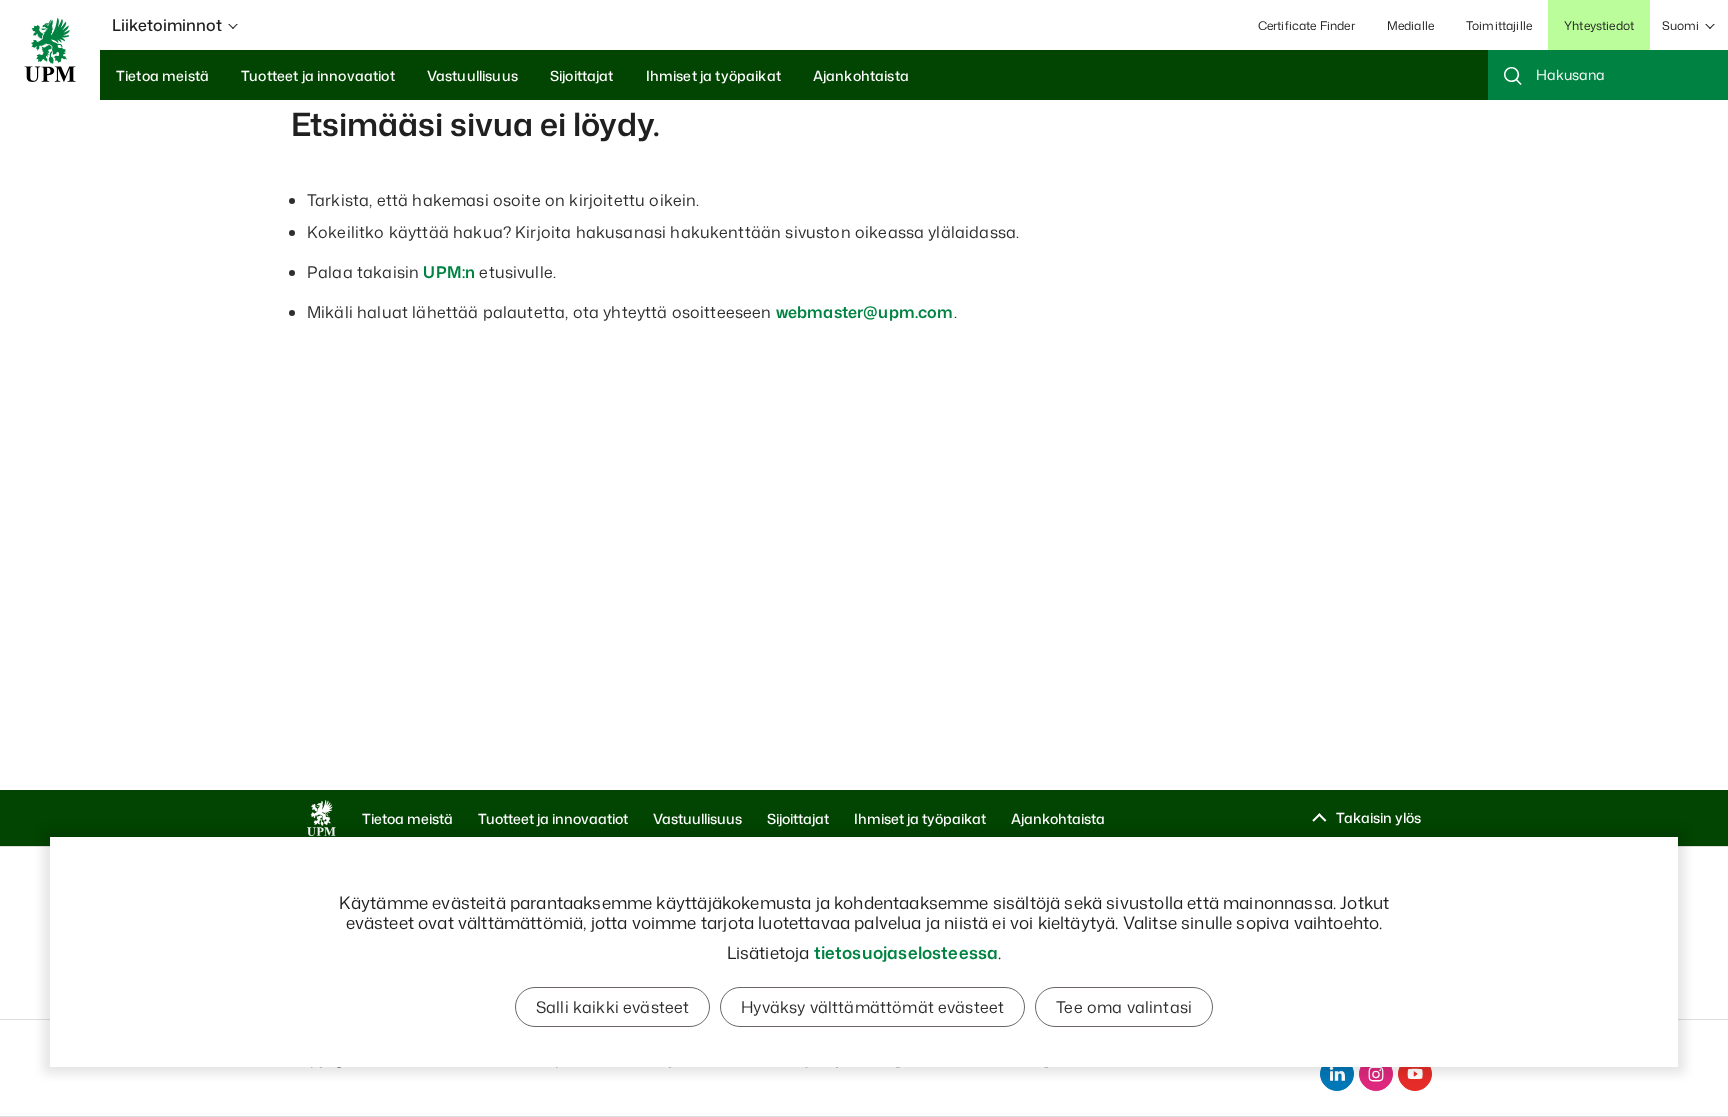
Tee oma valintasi (1124, 1007)
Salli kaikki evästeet (612, 1007)
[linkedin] (1337, 1074)
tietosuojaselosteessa (906, 952)
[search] (1608, 75)
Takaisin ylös (1378, 817)
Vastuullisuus (697, 818)
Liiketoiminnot (167, 25)
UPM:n (449, 272)
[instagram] (1376, 1074)
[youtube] (1415, 1074)
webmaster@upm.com (865, 312)
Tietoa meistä (407, 818)
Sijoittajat (798, 818)
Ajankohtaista (1058, 818)
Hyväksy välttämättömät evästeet (872, 1007)
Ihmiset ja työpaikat (920, 818)
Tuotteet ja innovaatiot (553, 818)
